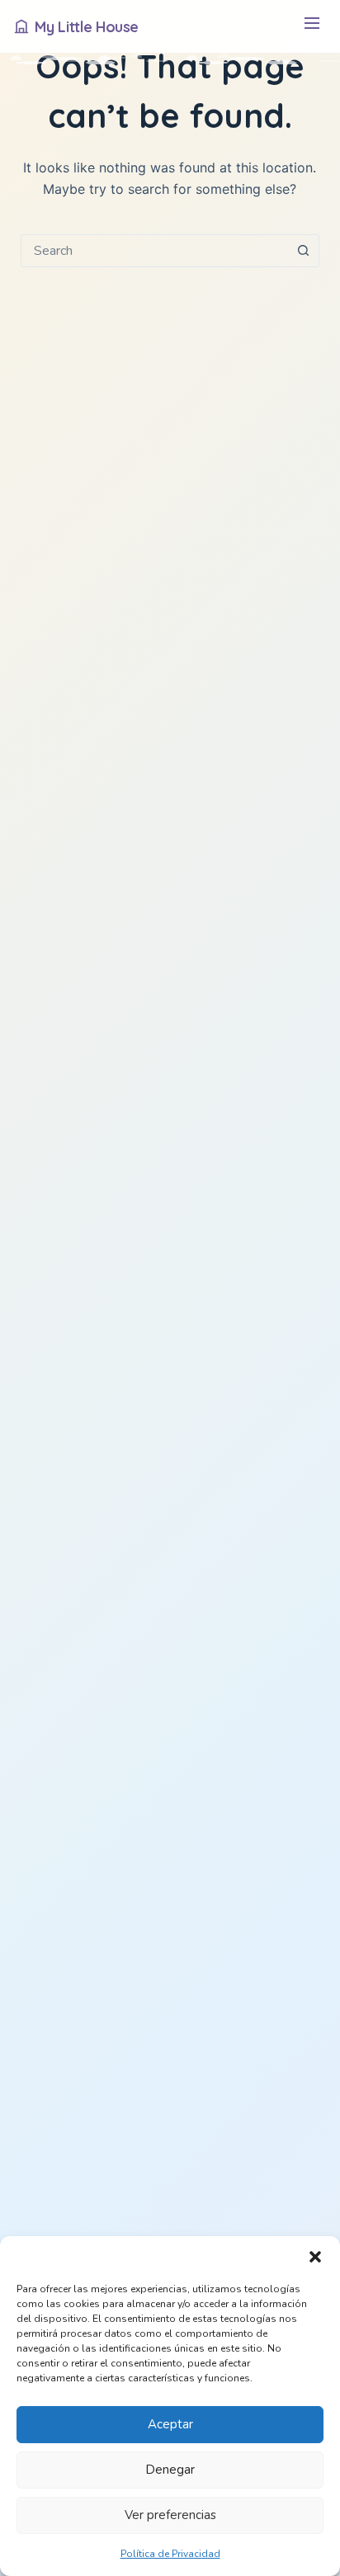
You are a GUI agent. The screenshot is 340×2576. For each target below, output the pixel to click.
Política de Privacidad (170, 2554)
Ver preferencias (170, 2515)
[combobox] (155, 251)
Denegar (170, 2470)
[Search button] (303, 251)
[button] (315, 2257)
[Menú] (312, 27)
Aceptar (170, 2424)
